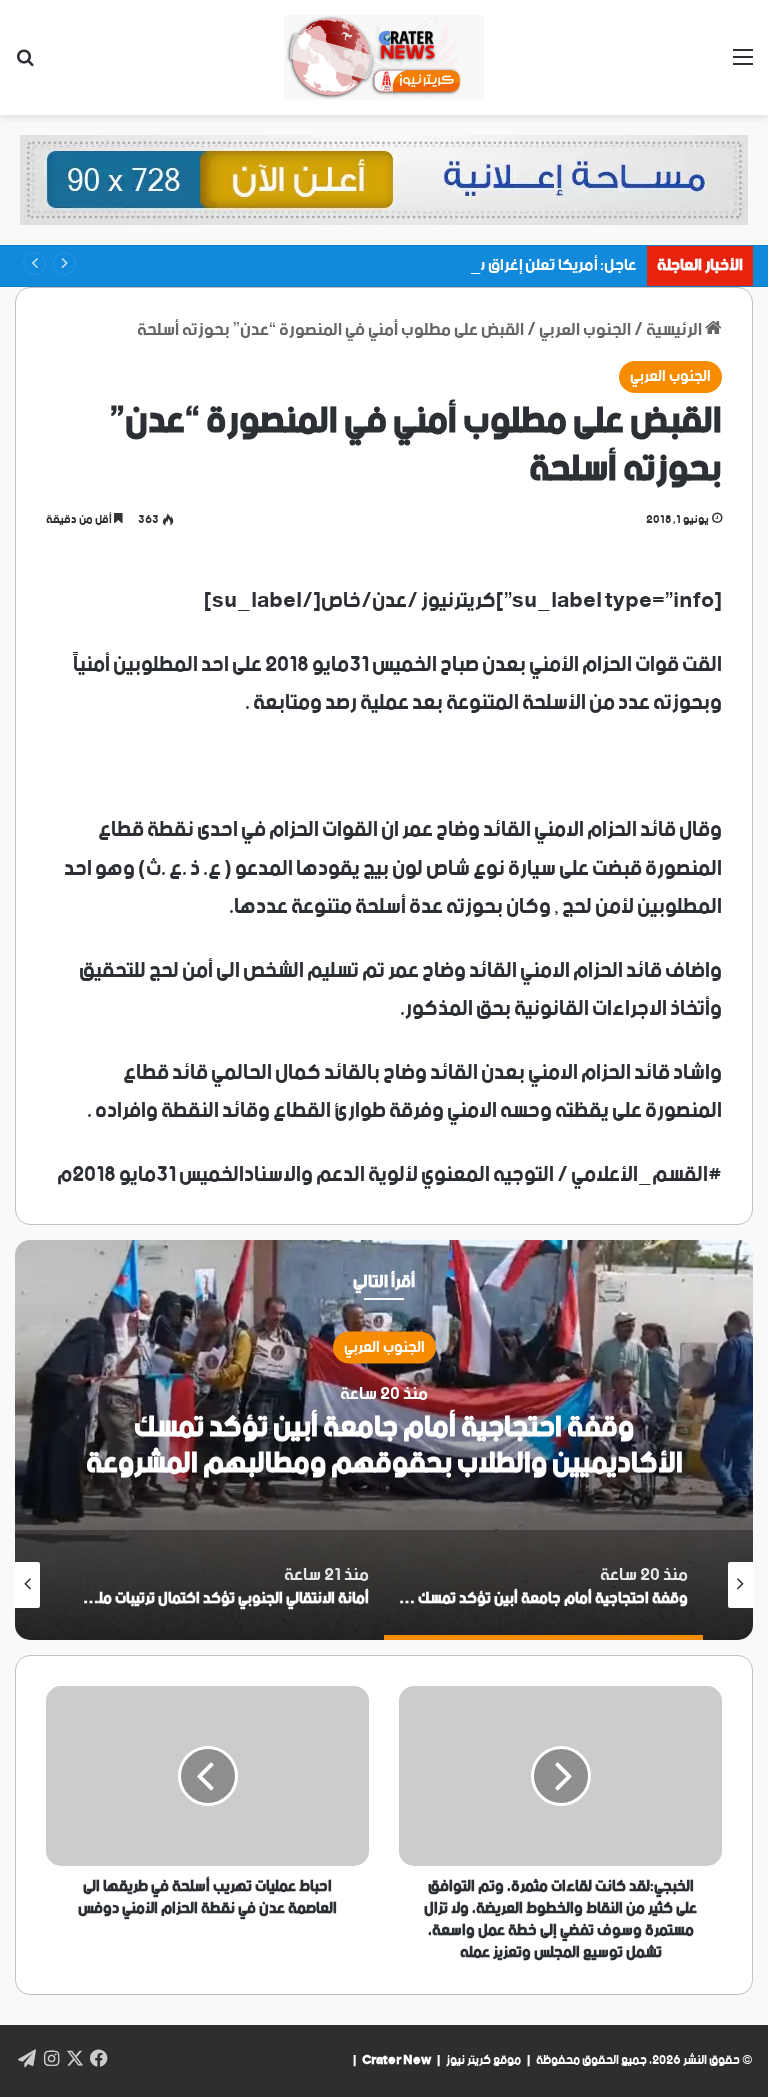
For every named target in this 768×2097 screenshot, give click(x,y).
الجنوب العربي (585, 330)
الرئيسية (675, 330)
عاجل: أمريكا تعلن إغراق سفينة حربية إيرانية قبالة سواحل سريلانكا (430, 265)
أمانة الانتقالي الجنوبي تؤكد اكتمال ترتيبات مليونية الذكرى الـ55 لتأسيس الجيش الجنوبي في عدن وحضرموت (384, 1446)
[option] (384, 1440)
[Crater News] (384, 57)
